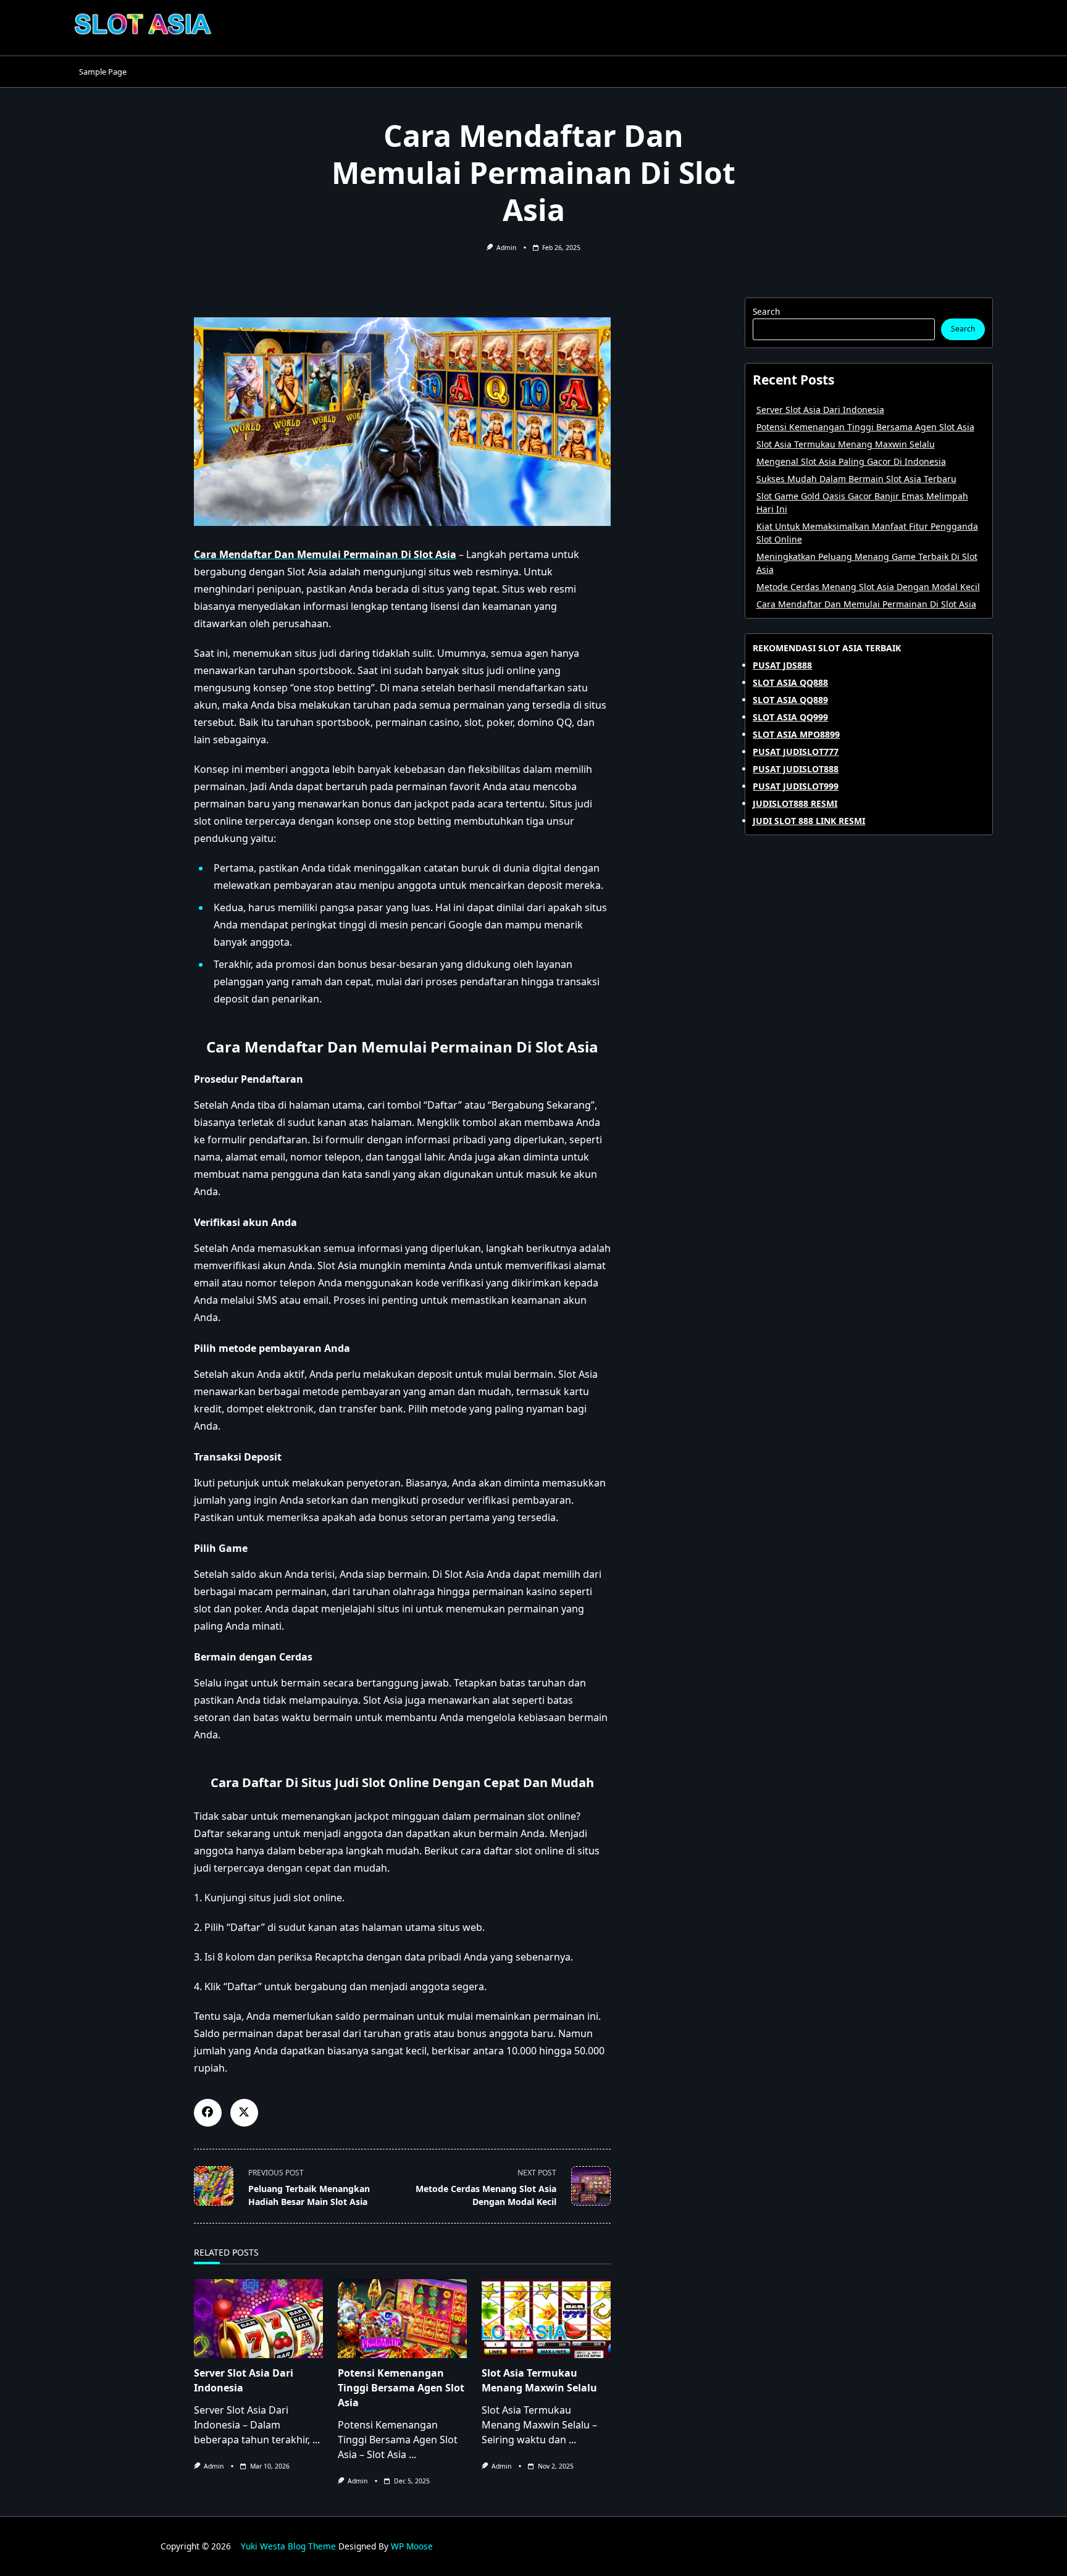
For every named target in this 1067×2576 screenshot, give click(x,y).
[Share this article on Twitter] (244, 2113)
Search (766, 311)
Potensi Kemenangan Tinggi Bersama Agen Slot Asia (401, 2388)
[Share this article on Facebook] (208, 2113)
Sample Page (103, 72)
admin (506, 248)
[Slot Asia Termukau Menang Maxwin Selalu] (546, 2319)
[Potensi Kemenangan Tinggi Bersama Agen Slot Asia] (402, 2319)
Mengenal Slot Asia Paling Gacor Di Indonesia (851, 461)
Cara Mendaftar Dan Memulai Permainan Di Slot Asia (866, 604)
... (316, 2440)
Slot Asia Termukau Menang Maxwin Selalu (846, 444)
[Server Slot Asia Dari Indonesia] (258, 2319)
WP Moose (412, 2546)
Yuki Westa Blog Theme (288, 2546)
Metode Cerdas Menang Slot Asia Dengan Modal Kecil (868, 587)
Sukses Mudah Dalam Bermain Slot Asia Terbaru (856, 479)
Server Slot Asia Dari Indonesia (820, 410)
